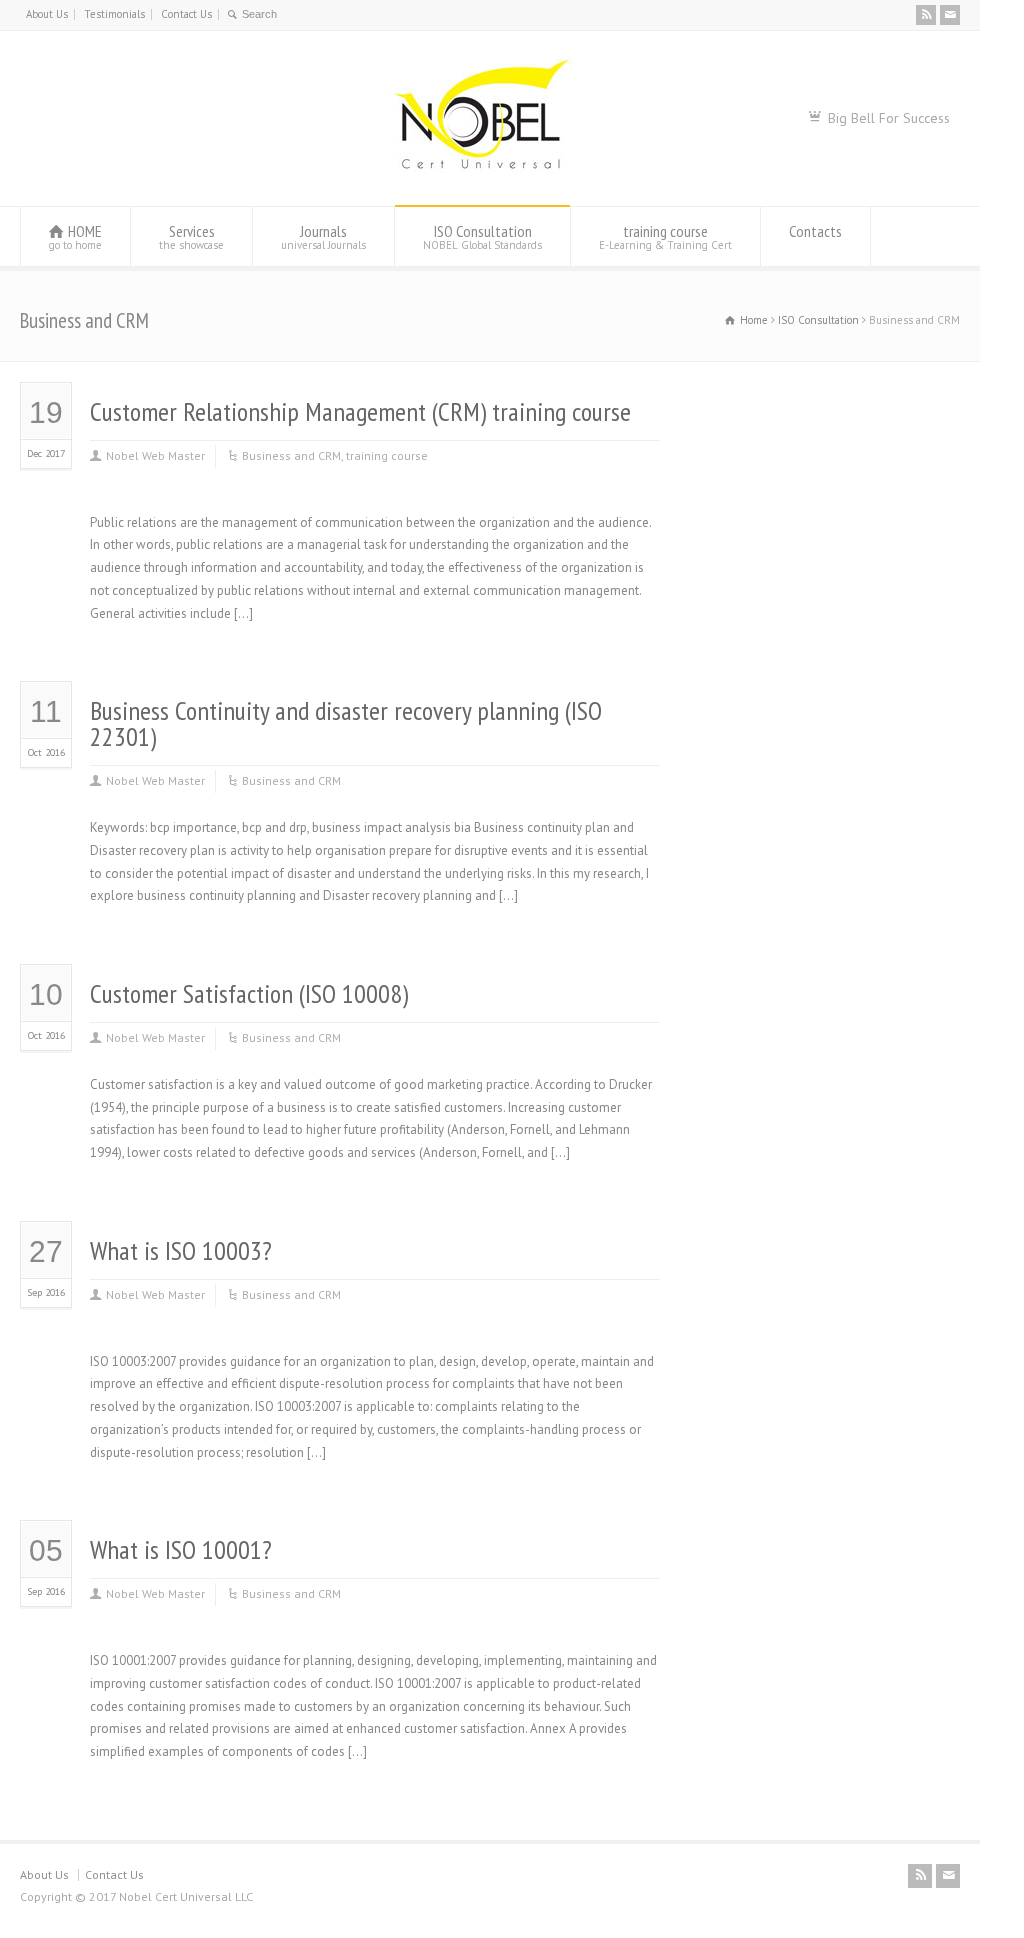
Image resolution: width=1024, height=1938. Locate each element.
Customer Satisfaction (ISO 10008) (249, 993)
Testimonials (114, 14)
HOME (75, 236)
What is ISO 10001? (181, 1549)
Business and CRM (291, 455)
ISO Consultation (482, 236)
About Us (47, 14)
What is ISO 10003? (181, 1250)
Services (191, 236)
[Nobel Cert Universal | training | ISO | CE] (480, 168)
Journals (323, 236)
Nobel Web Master (155, 455)
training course (665, 236)
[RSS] (926, 15)
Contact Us (186, 14)
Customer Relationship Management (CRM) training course (360, 411)
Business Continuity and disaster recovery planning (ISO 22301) (346, 723)
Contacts (815, 231)
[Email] (950, 15)
